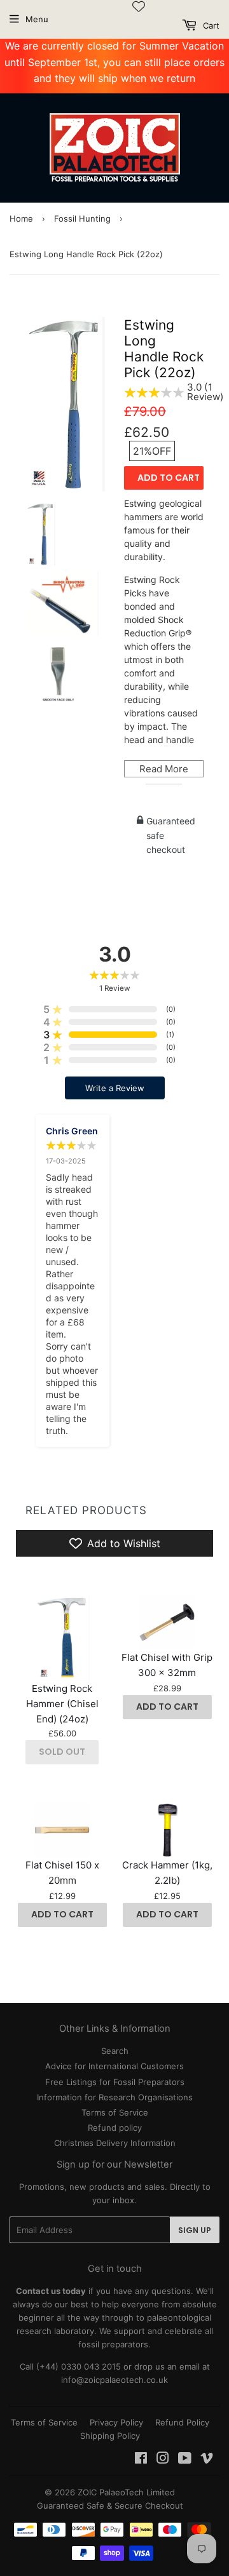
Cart (210, 25)
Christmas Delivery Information (115, 2143)
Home (21, 218)
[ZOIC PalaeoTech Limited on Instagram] (163, 2460)
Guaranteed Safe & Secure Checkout (110, 2506)
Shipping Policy (110, 2436)
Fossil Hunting (82, 218)
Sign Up (195, 2230)
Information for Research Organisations (115, 2097)
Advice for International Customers (114, 2066)
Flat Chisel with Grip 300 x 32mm (167, 1665)
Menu (37, 19)
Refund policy (115, 2128)
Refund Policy (182, 2422)
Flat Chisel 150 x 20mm (62, 1873)
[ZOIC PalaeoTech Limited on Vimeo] (207, 2460)
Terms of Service (115, 2112)
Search (115, 2051)
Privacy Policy (116, 2422)
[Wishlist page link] (139, 6)
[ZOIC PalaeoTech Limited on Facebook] (141, 2460)
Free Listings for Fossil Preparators (115, 2082)
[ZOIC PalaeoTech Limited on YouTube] (185, 2460)
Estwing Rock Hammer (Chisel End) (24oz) (62, 1704)
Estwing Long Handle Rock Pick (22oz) (164, 349)
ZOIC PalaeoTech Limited (126, 2492)
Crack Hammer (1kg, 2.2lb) (167, 1873)
